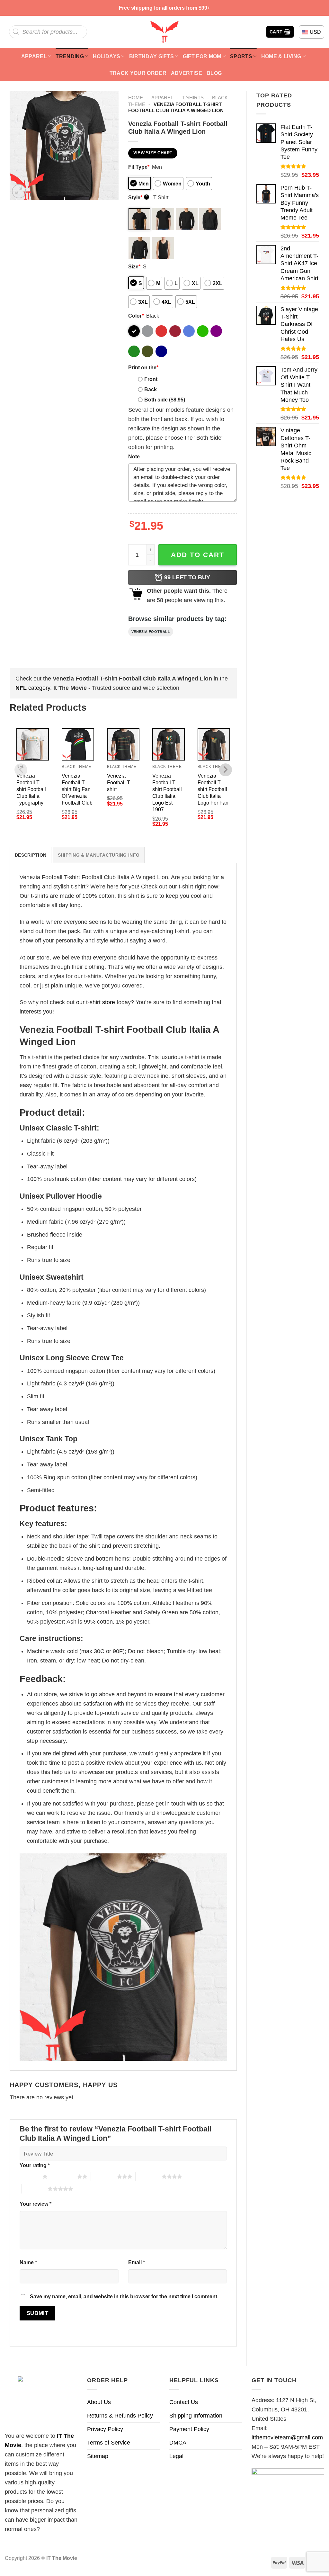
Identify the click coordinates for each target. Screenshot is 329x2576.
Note (134, 456)
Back (151, 389)
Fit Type (139, 167)
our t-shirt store (96, 1002)
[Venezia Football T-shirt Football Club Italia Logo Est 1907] (169, 744)
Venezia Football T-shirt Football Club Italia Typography (31, 789)
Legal (176, 2456)
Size (134, 266)
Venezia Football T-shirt (119, 782)
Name (28, 2262)
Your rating (35, 2165)
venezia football (151, 632)
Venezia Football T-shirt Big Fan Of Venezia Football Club (77, 789)
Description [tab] (31, 855)
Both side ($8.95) (165, 400)
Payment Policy (189, 2429)
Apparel (34, 56)
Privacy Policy (105, 2429)
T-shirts (193, 98)
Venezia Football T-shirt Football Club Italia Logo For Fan (213, 789)
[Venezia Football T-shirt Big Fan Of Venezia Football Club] (78, 744)
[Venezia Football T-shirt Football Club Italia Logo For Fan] (214, 744)
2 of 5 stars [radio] (64, 2176)
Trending (70, 56)
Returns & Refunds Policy (120, 2416)
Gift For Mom (202, 56)
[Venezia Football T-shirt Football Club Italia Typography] (33, 744)
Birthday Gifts (152, 56)
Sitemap (98, 2456)
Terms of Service (109, 2443)
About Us (99, 2402)
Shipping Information (196, 2416)
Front (151, 379)
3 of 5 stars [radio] (104, 2176)
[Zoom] (19, 191)
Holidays (107, 56)
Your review (36, 2204)
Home (136, 98)
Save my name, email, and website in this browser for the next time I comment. (124, 2296)
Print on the (143, 367)
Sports (241, 56)
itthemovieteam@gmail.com (287, 2437)
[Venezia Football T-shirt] (123, 744)
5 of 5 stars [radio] (35, 2189)
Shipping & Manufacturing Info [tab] (99, 855)
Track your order (138, 73)
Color (136, 316)
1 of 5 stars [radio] (29, 2176)
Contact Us (184, 2402)
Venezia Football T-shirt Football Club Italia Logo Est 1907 (167, 793)
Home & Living (281, 56)
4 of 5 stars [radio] (149, 2176)
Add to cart (198, 555)
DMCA (178, 2443)
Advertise (187, 73)
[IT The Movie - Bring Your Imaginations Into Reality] (164, 32)
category (33, 688)
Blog (214, 73)
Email (137, 2262)
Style (138, 197)
